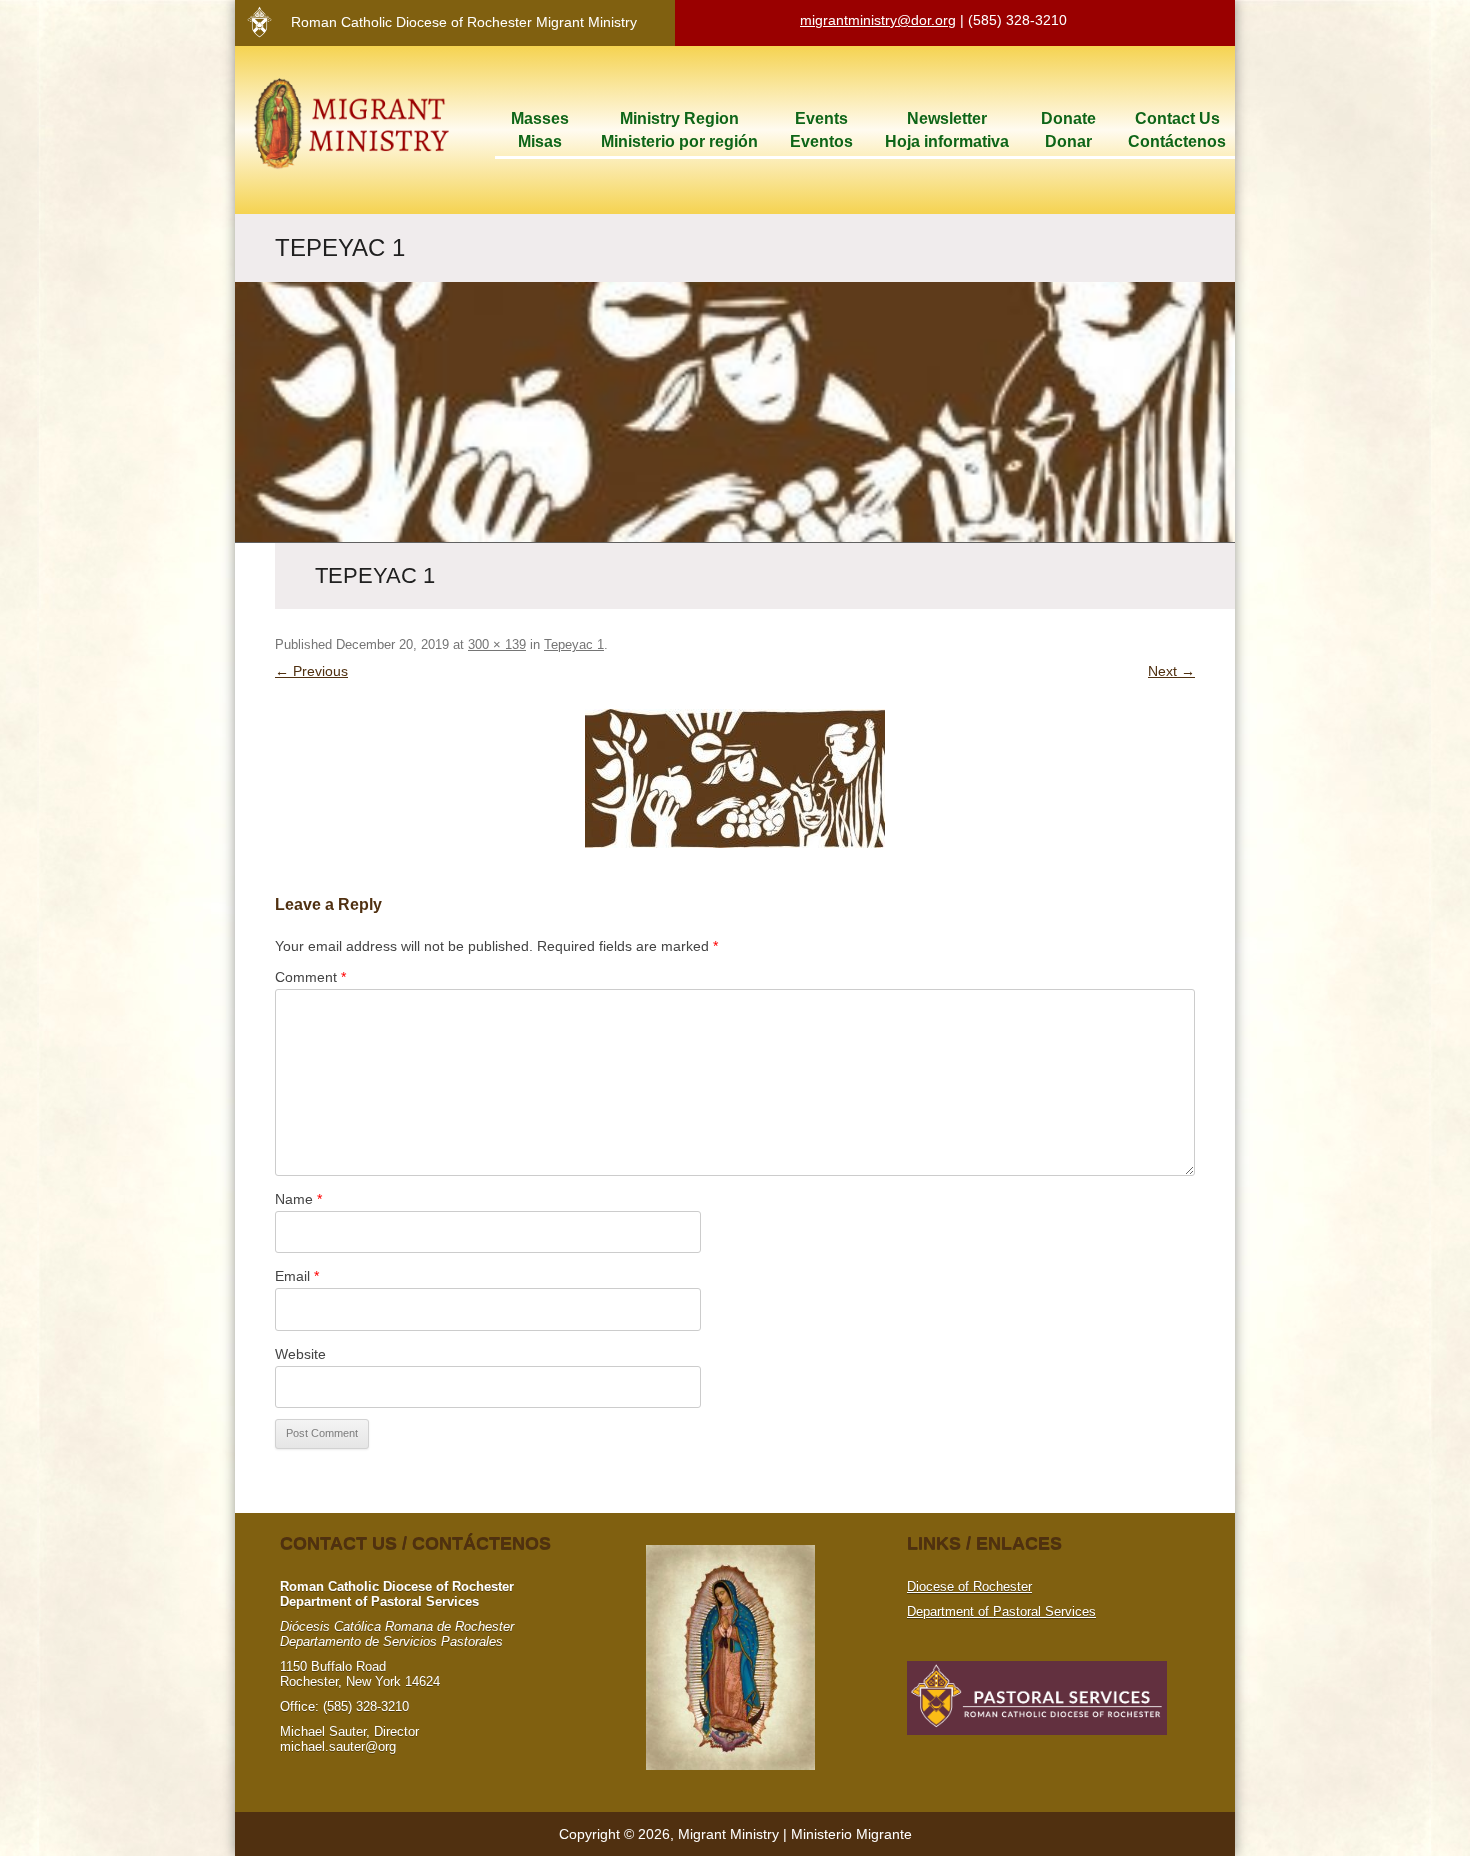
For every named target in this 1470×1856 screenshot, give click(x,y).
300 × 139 (497, 644)
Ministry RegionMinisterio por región (679, 130)
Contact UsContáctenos (1177, 130)
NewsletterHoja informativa (947, 130)
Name (298, 1199)
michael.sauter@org (338, 1746)
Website (300, 1354)
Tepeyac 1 (574, 644)
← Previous (311, 671)
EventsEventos (821, 130)
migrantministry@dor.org (878, 20)
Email (297, 1276)
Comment (310, 977)
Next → (1171, 671)
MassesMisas (540, 130)
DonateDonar (1068, 130)
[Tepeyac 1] (735, 778)
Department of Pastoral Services (1001, 1611)
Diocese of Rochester (969, 1586)
